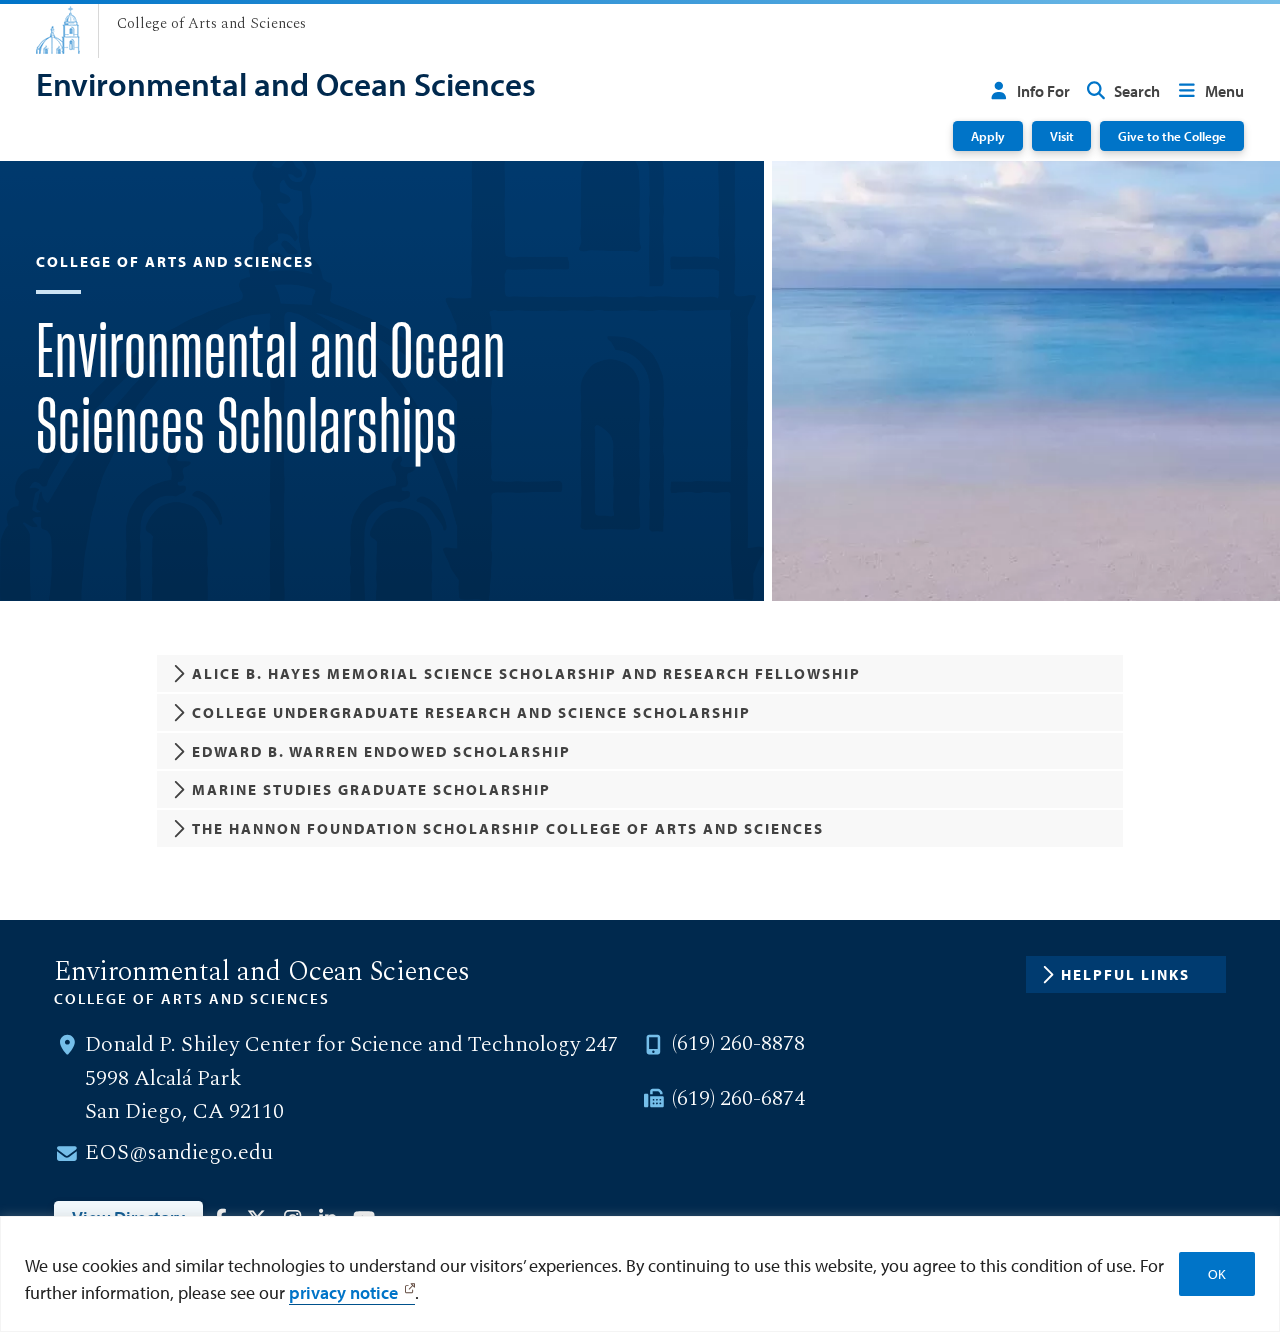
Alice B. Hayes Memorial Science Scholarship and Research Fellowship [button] (526, 673)
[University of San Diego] (58, 30)
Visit (1062, 135)
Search (1137, 91)
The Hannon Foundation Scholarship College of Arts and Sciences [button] (508, 828)
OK (1217, 1274)
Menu (1224, 91)
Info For (1043, 91)
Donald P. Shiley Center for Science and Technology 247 (351, 1044)
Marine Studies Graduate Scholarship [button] (371, 789)
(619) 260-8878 (738, 1044)
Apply (988, 135)
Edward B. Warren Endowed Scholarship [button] (381, 751)
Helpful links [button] (1125, 974)
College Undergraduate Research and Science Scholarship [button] (471, 712)
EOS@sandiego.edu (179, 1153)
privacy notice (343, 1292)
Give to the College (1172, 135)
